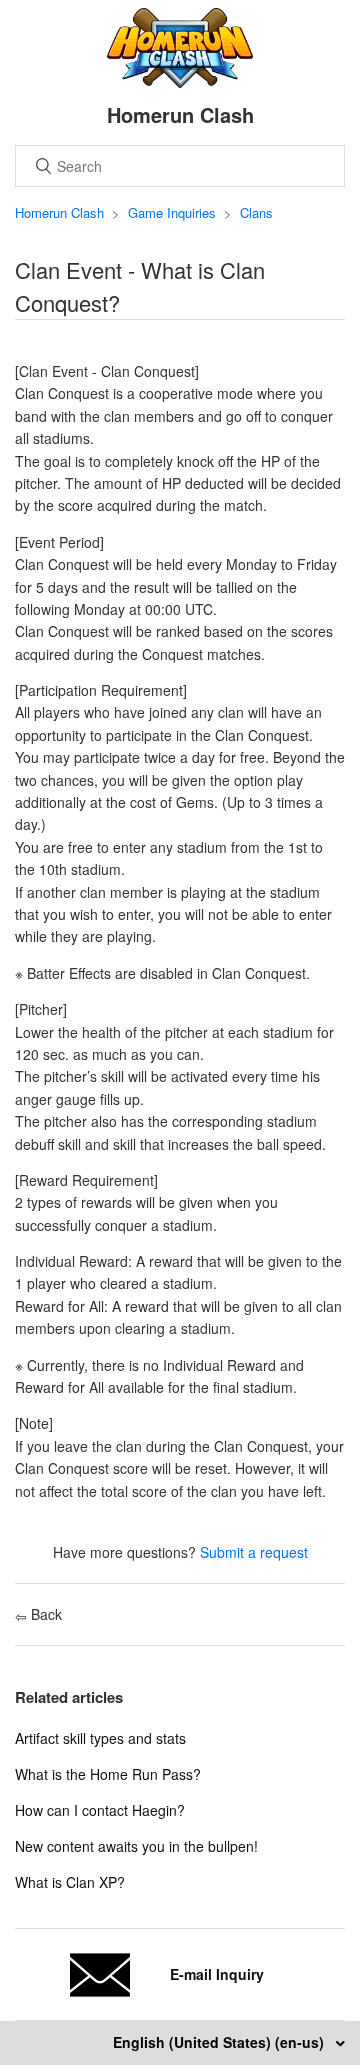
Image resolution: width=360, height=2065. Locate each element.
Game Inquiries (172, 212)
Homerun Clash (59, 212)
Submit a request (254, 1552)
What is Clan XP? (70, 1882)
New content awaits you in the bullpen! (136, 1846)
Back (44, 1614)
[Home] (180, 82)
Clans (256, 212)
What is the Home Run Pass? (108, 1774)
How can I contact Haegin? (100, 1810)
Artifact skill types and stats (100, 1738)
